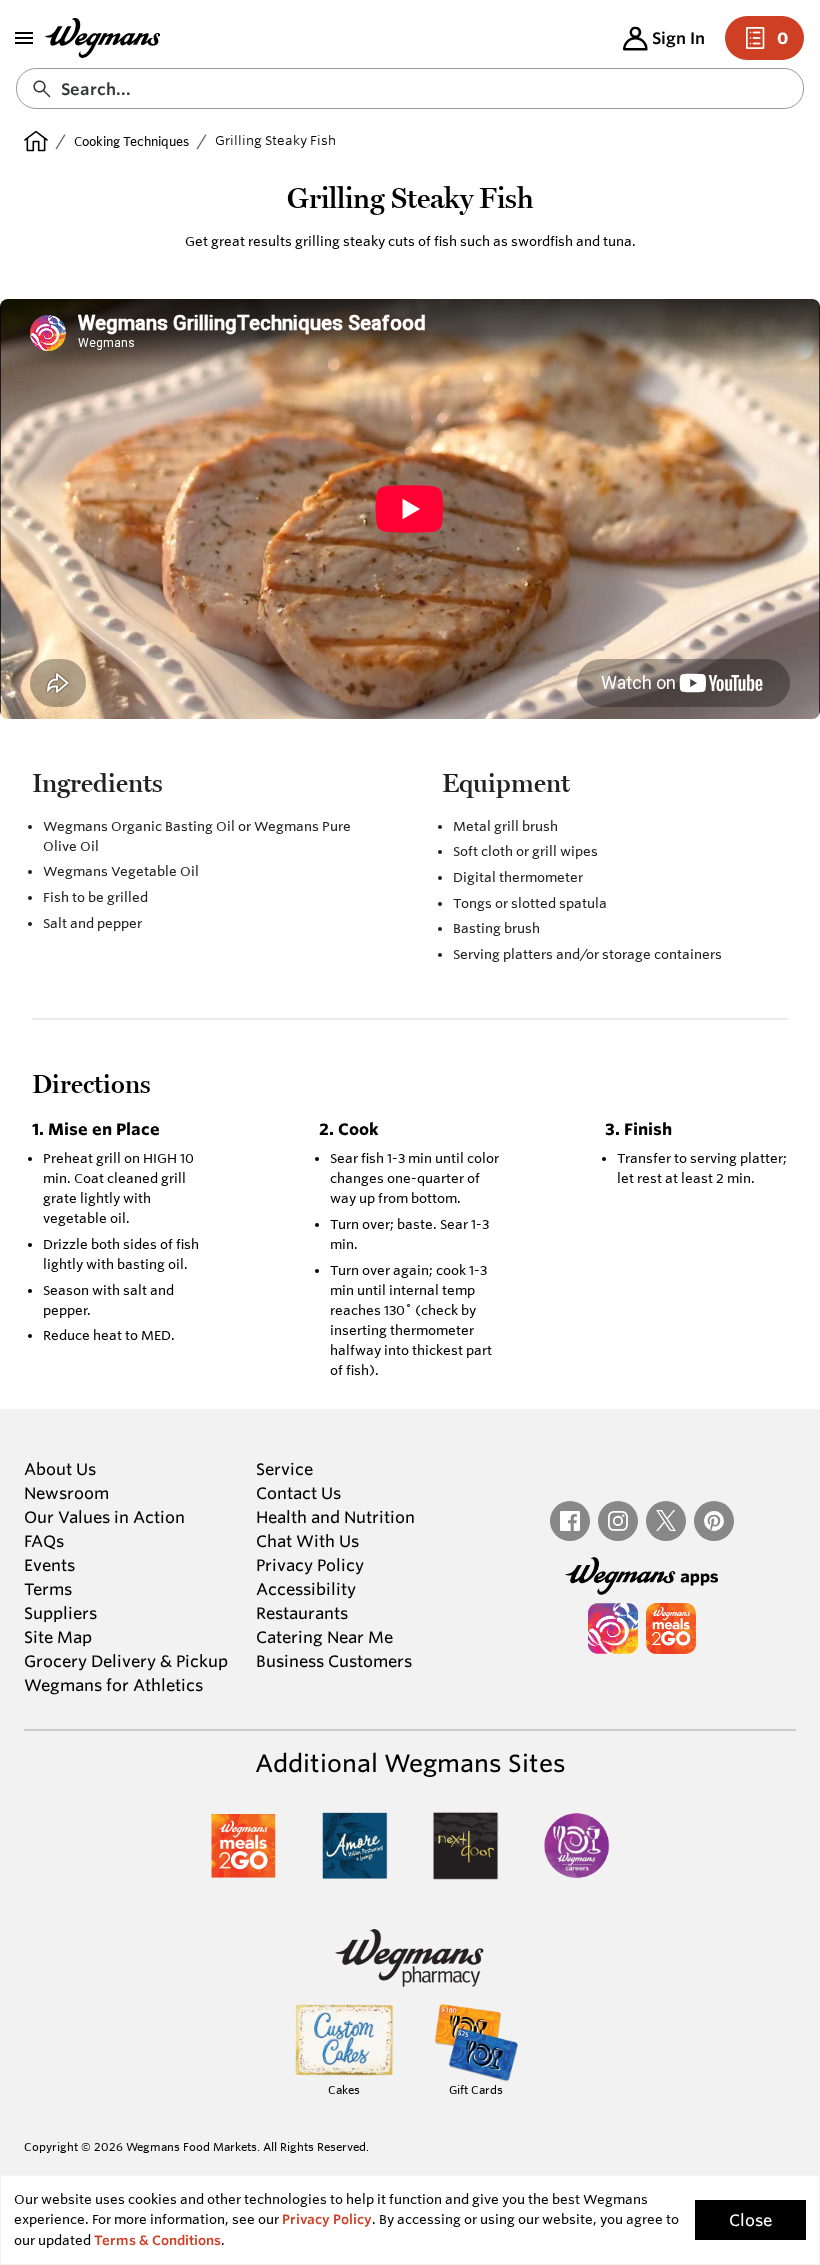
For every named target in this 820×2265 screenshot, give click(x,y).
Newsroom (66, 1493)
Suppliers (60, 1613)
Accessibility (306, 1589)
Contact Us (298, 1493)
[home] (36, 141)
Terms (48, 1589)
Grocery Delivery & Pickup (126, 1661)
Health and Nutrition (335, 1517)
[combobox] (410, 88)
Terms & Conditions (157, 2240)
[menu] (24, 38)
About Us (60, 1469)
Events (49, 1565)
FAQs (44, 1541)
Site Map (58, 1637)
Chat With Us (307, 1541)
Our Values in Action (104, 1517)
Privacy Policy (310, 1565)
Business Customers (334, 1661)
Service (284, 1469)
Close (750, 2220)
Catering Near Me (324, 1637)
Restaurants (302, 1613)
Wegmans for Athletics (113, 1685)
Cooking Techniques (131, 141)
